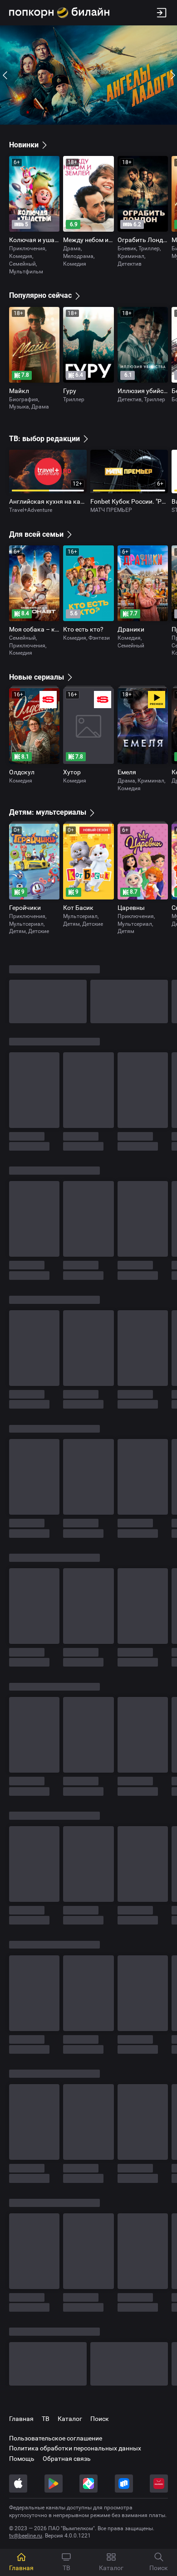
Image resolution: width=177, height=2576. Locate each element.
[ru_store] (124, 2484)
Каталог (70, 2419)
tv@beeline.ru (26, 2536)
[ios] (18, 2484)
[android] (54, 2484)
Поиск (100, 2419)
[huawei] (159, 2484)
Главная (21, 2419)
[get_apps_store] (88, 2484)
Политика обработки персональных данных (75, 2448)
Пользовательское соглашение (56, 2438)
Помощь (22, 2459)
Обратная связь (67, 2459)
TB (46, 2419)
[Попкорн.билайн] (59, 13)
